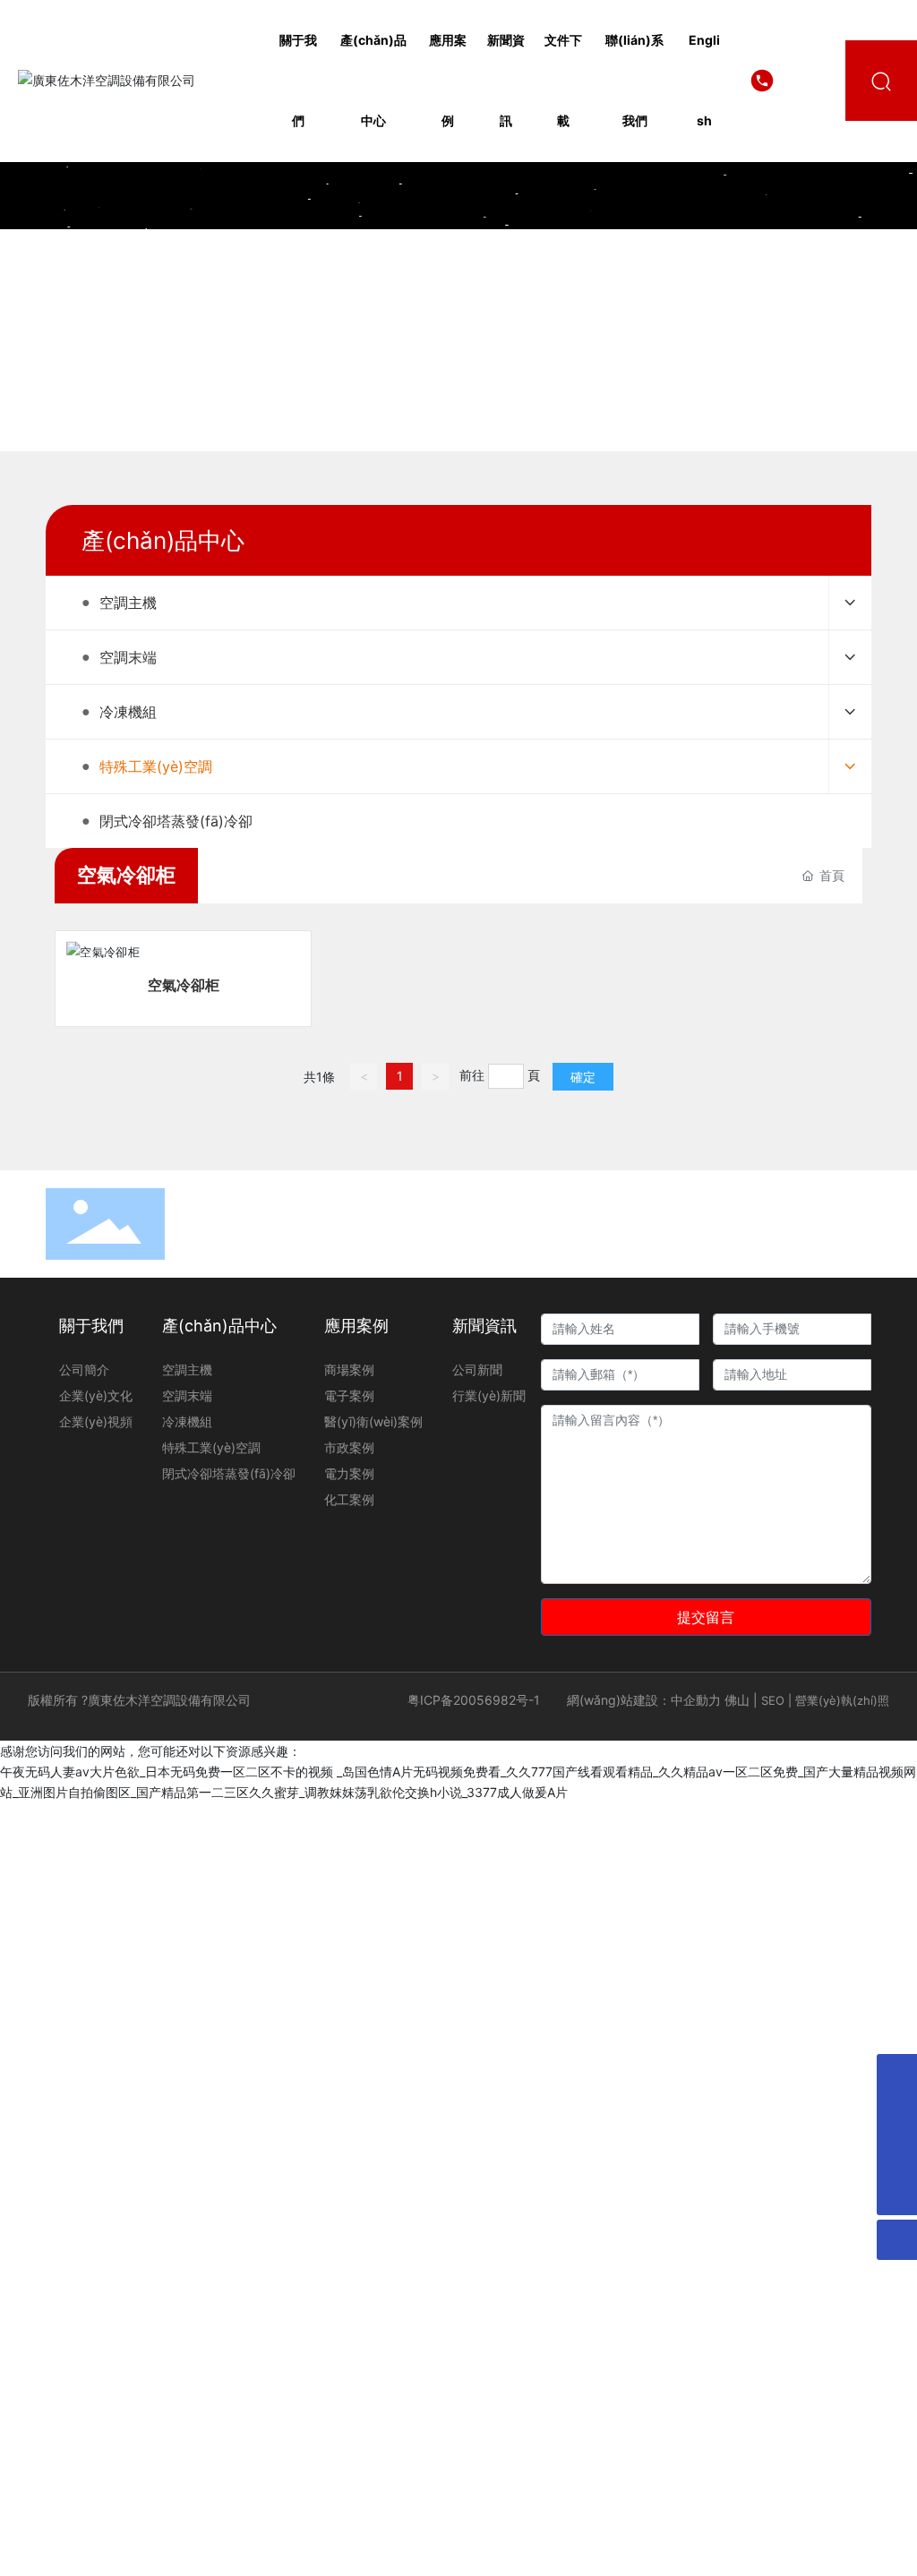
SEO (773, 1700)
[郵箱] (897, 2074)
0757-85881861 (706, 1207)
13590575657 (801, 80)
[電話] (897, 2155)
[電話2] (897, 2114)
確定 (583, 1077)
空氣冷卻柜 (184, 985)
